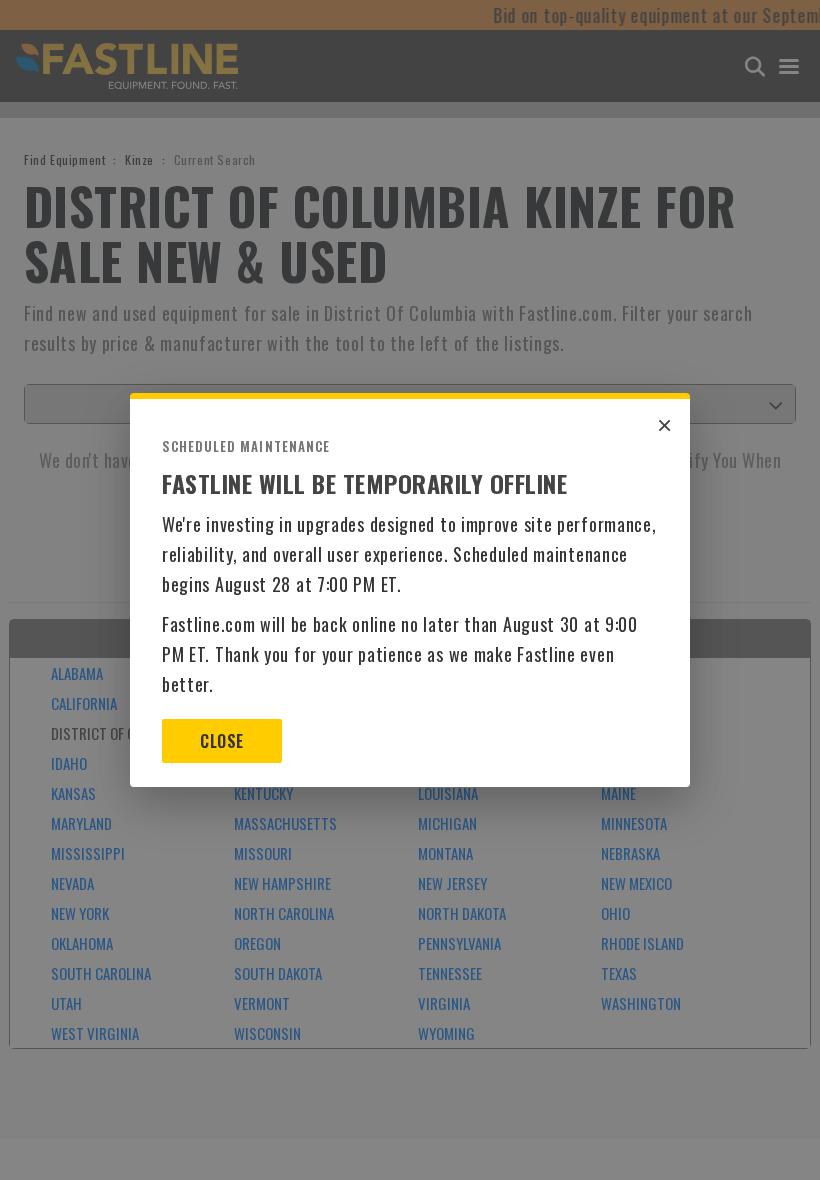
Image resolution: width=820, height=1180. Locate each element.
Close (221, 741)
